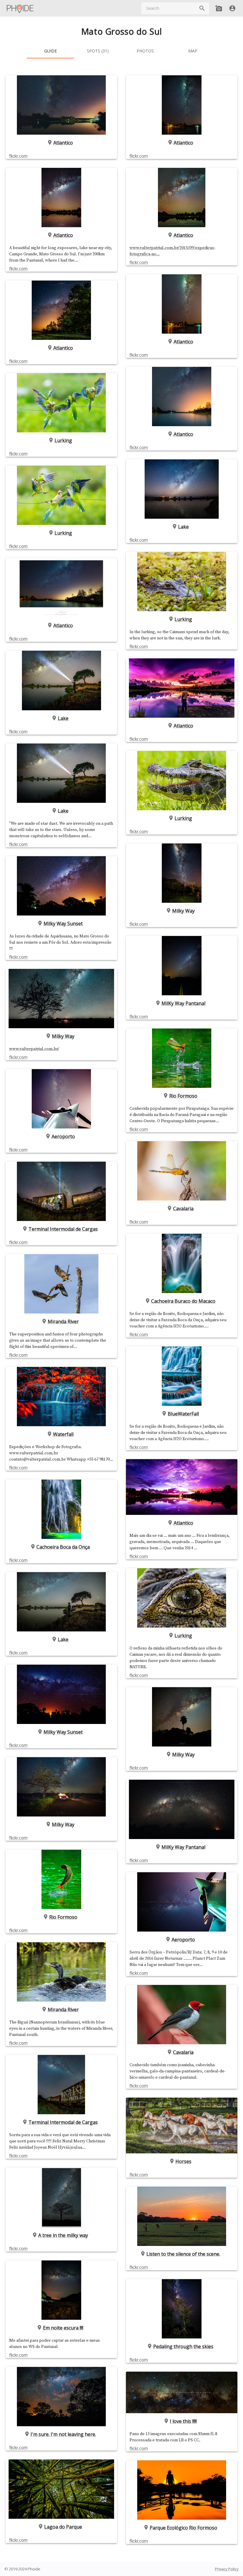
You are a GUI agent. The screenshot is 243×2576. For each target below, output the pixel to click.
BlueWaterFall (183, 1414)
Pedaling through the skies (183, 2346)
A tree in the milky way (63, 2235)
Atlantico (63, 143)
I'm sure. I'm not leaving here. (63, 2434)
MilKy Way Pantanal (183, 1003)
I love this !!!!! (183, 2421)
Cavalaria (183, 1209)
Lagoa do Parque (63, 2527)
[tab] (50, 51)
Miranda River (63, 1322)
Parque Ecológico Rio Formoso (183, 2528)
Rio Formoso (63, 1917)
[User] (232, 8)
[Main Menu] (20, 8)
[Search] (202, 8)
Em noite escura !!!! (63, 2328)
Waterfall (63, 1434)
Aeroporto (63, 1136)
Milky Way (63, 1036)
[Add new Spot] (219, 8)
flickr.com (18, 156)
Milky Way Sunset (63, 924)
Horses (183, 2161)
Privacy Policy (227, 2569)
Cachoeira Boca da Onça (63, 1547)
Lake (63, 718)
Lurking (63, 440)
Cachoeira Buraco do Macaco (183, 1301)
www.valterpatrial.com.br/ (34, 1049)
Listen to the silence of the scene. (183, 2254)
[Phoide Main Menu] (20, 8)
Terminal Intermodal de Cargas (63, 1229)
